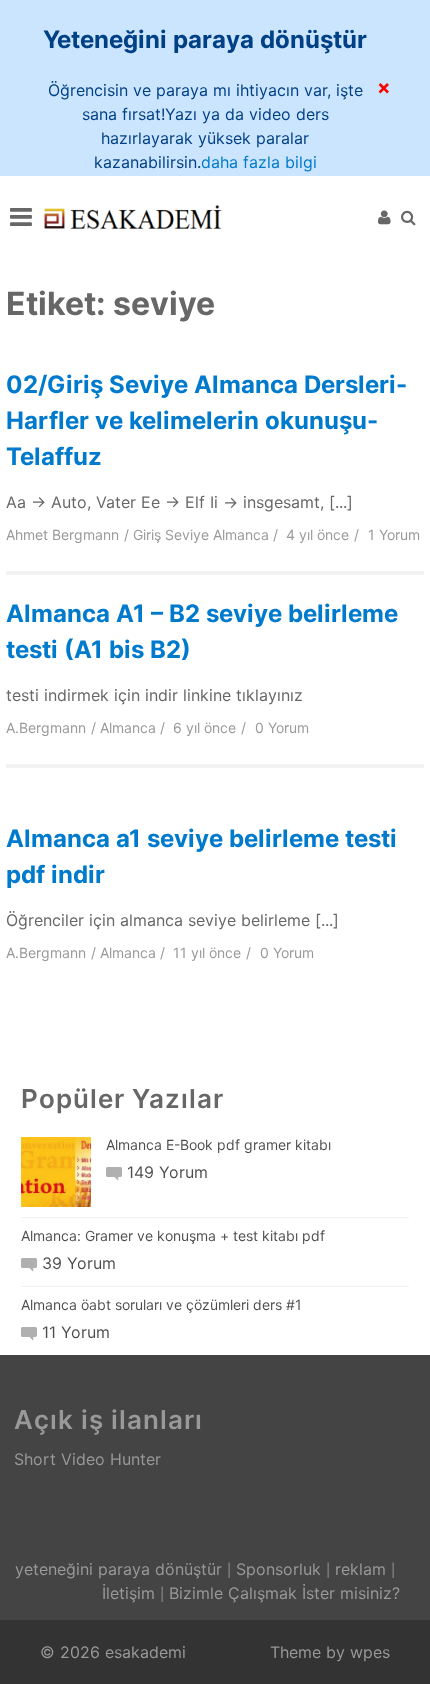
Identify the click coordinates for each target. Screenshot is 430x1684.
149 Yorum (167, 1172)
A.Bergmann (46, 727)
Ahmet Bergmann (62, 534)
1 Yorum (394, 534)
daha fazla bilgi (259, 162)
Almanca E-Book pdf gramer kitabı (218, 1144)
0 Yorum (282, 727)
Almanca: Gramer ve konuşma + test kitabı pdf (173, 1235)
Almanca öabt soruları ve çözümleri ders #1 (161, 1304)
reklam (360, 1569)
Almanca (128, 727)
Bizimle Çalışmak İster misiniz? (284, 1593)
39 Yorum (78, 1263)
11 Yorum (75, 1332)
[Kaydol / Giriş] (384, 217)
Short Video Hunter (87, 1459)
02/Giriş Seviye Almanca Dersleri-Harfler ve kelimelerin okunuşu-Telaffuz (206, 420)
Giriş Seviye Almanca (201, 534)
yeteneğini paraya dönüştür (118, 1569)
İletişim (128, 1593)
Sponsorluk (278, 1569)
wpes (370, 1652)
